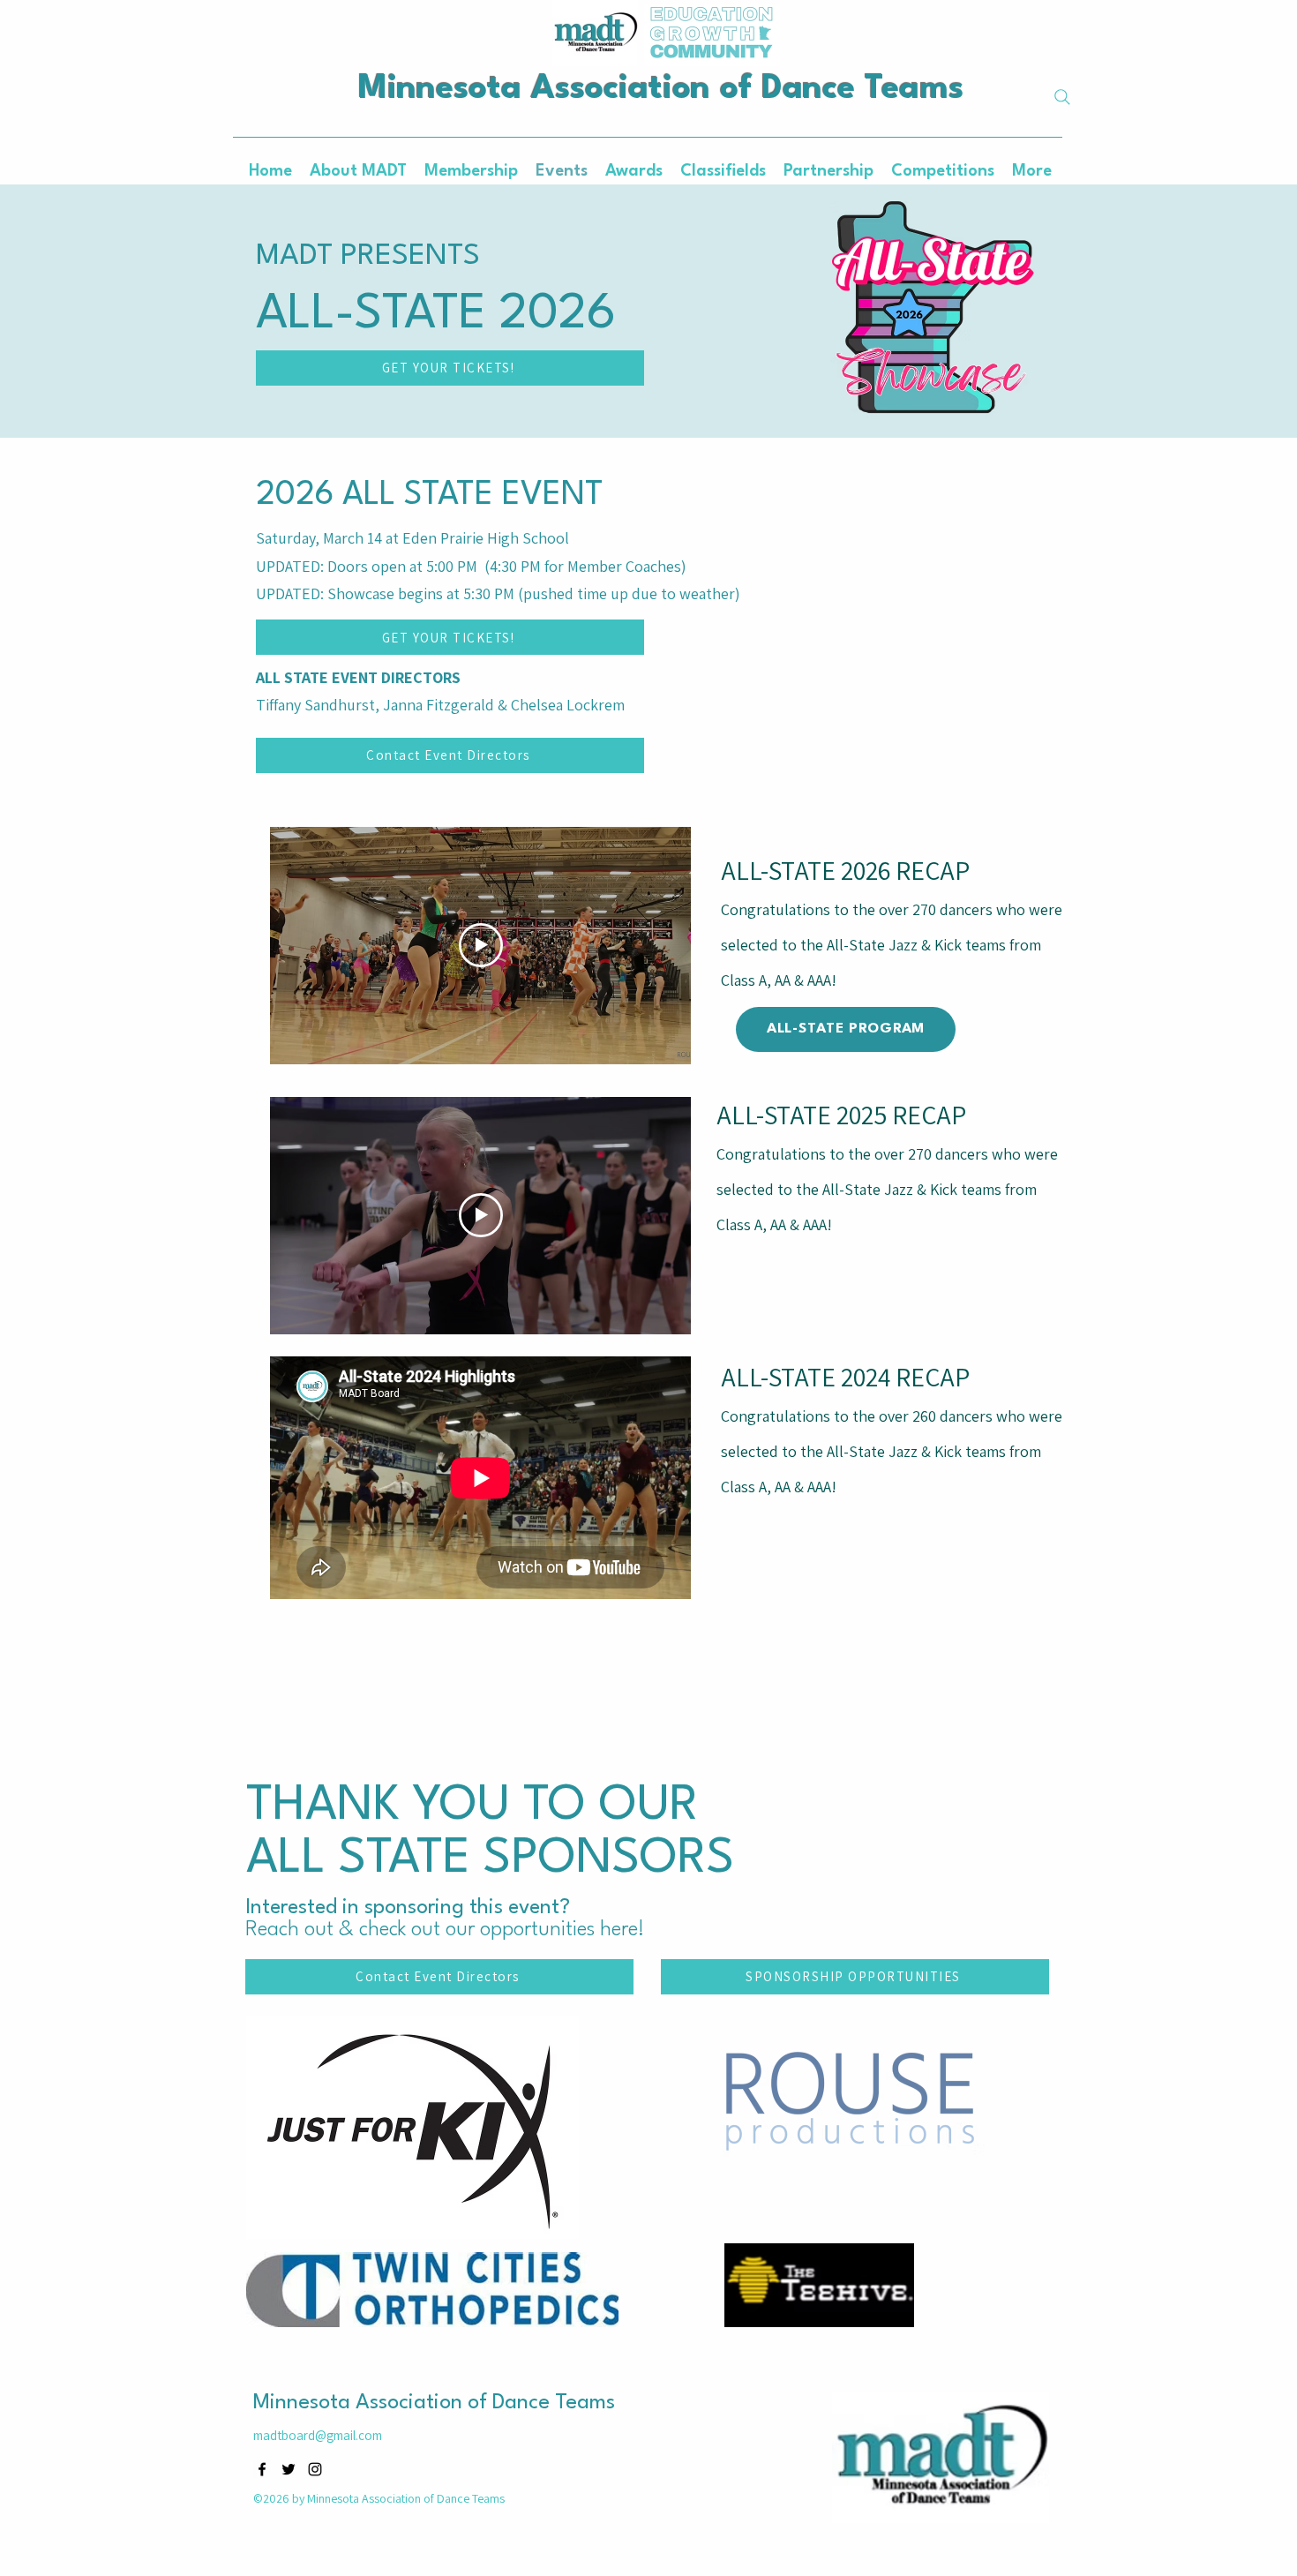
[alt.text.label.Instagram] (315, 2469)
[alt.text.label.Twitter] (289, 2469)
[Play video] (481, 945)
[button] (634, 171)
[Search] (1062, 97)
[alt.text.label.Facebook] (262, 2469)
